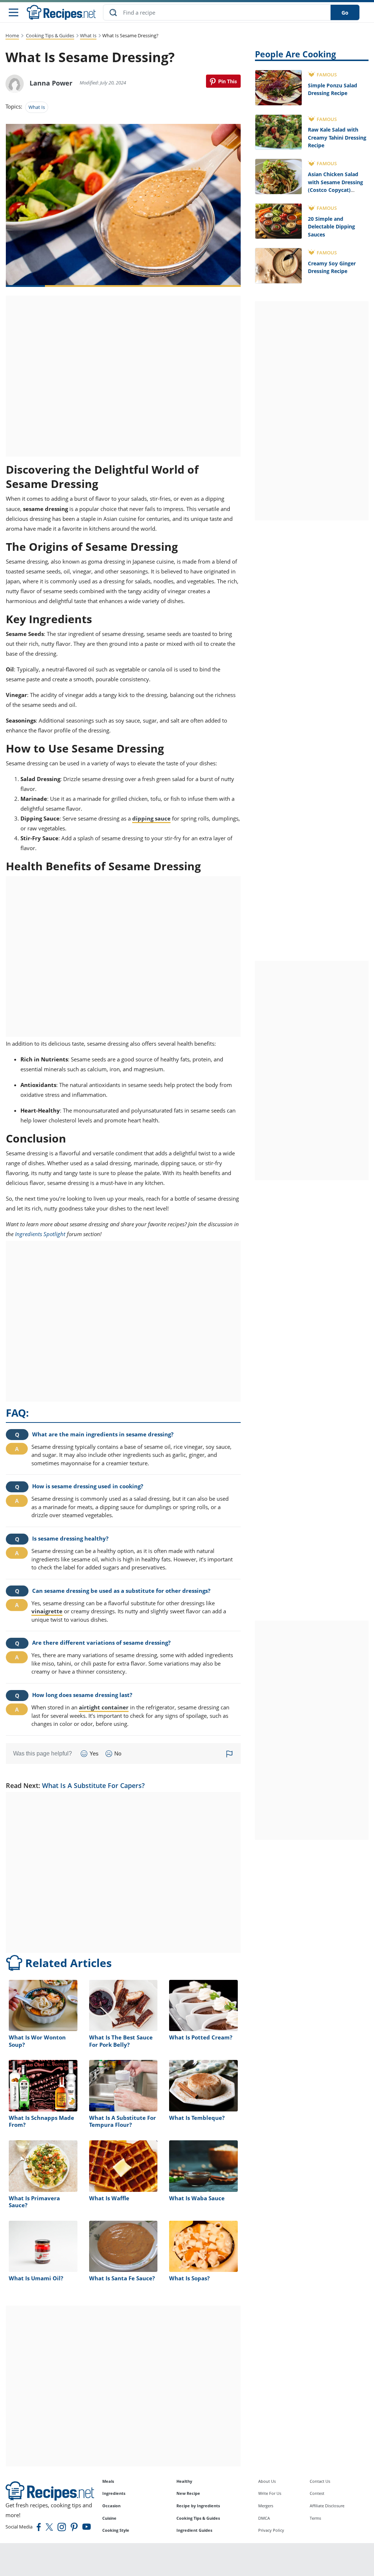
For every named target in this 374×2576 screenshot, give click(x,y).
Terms (315, 2518)
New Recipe (188, 2493)
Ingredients (114, 2493)
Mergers (266, 2506)
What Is (88, 35)
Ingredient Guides (194, 2530)
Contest (317, 2493)
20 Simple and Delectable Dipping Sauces (331, 227)
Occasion (111, 2506)
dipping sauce (151, 818)
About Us (267, 2481)
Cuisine (109, 2518)
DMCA (264, 2518)
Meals (108, 2481)
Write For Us (270, 2493)
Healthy (184, 2481)
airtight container (104, 1707)
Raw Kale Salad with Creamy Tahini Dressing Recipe (337, 137)
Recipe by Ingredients (198, 2506)
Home (12, 35)
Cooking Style (116, 2530)
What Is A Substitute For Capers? (93, 1785)
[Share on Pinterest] (223, 81)
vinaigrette (47, 1611)
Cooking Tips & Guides (50, 35)
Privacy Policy (271, 2530)
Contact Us (320, 2481)
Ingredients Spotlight (40, 1234)
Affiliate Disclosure (327, 2506)
